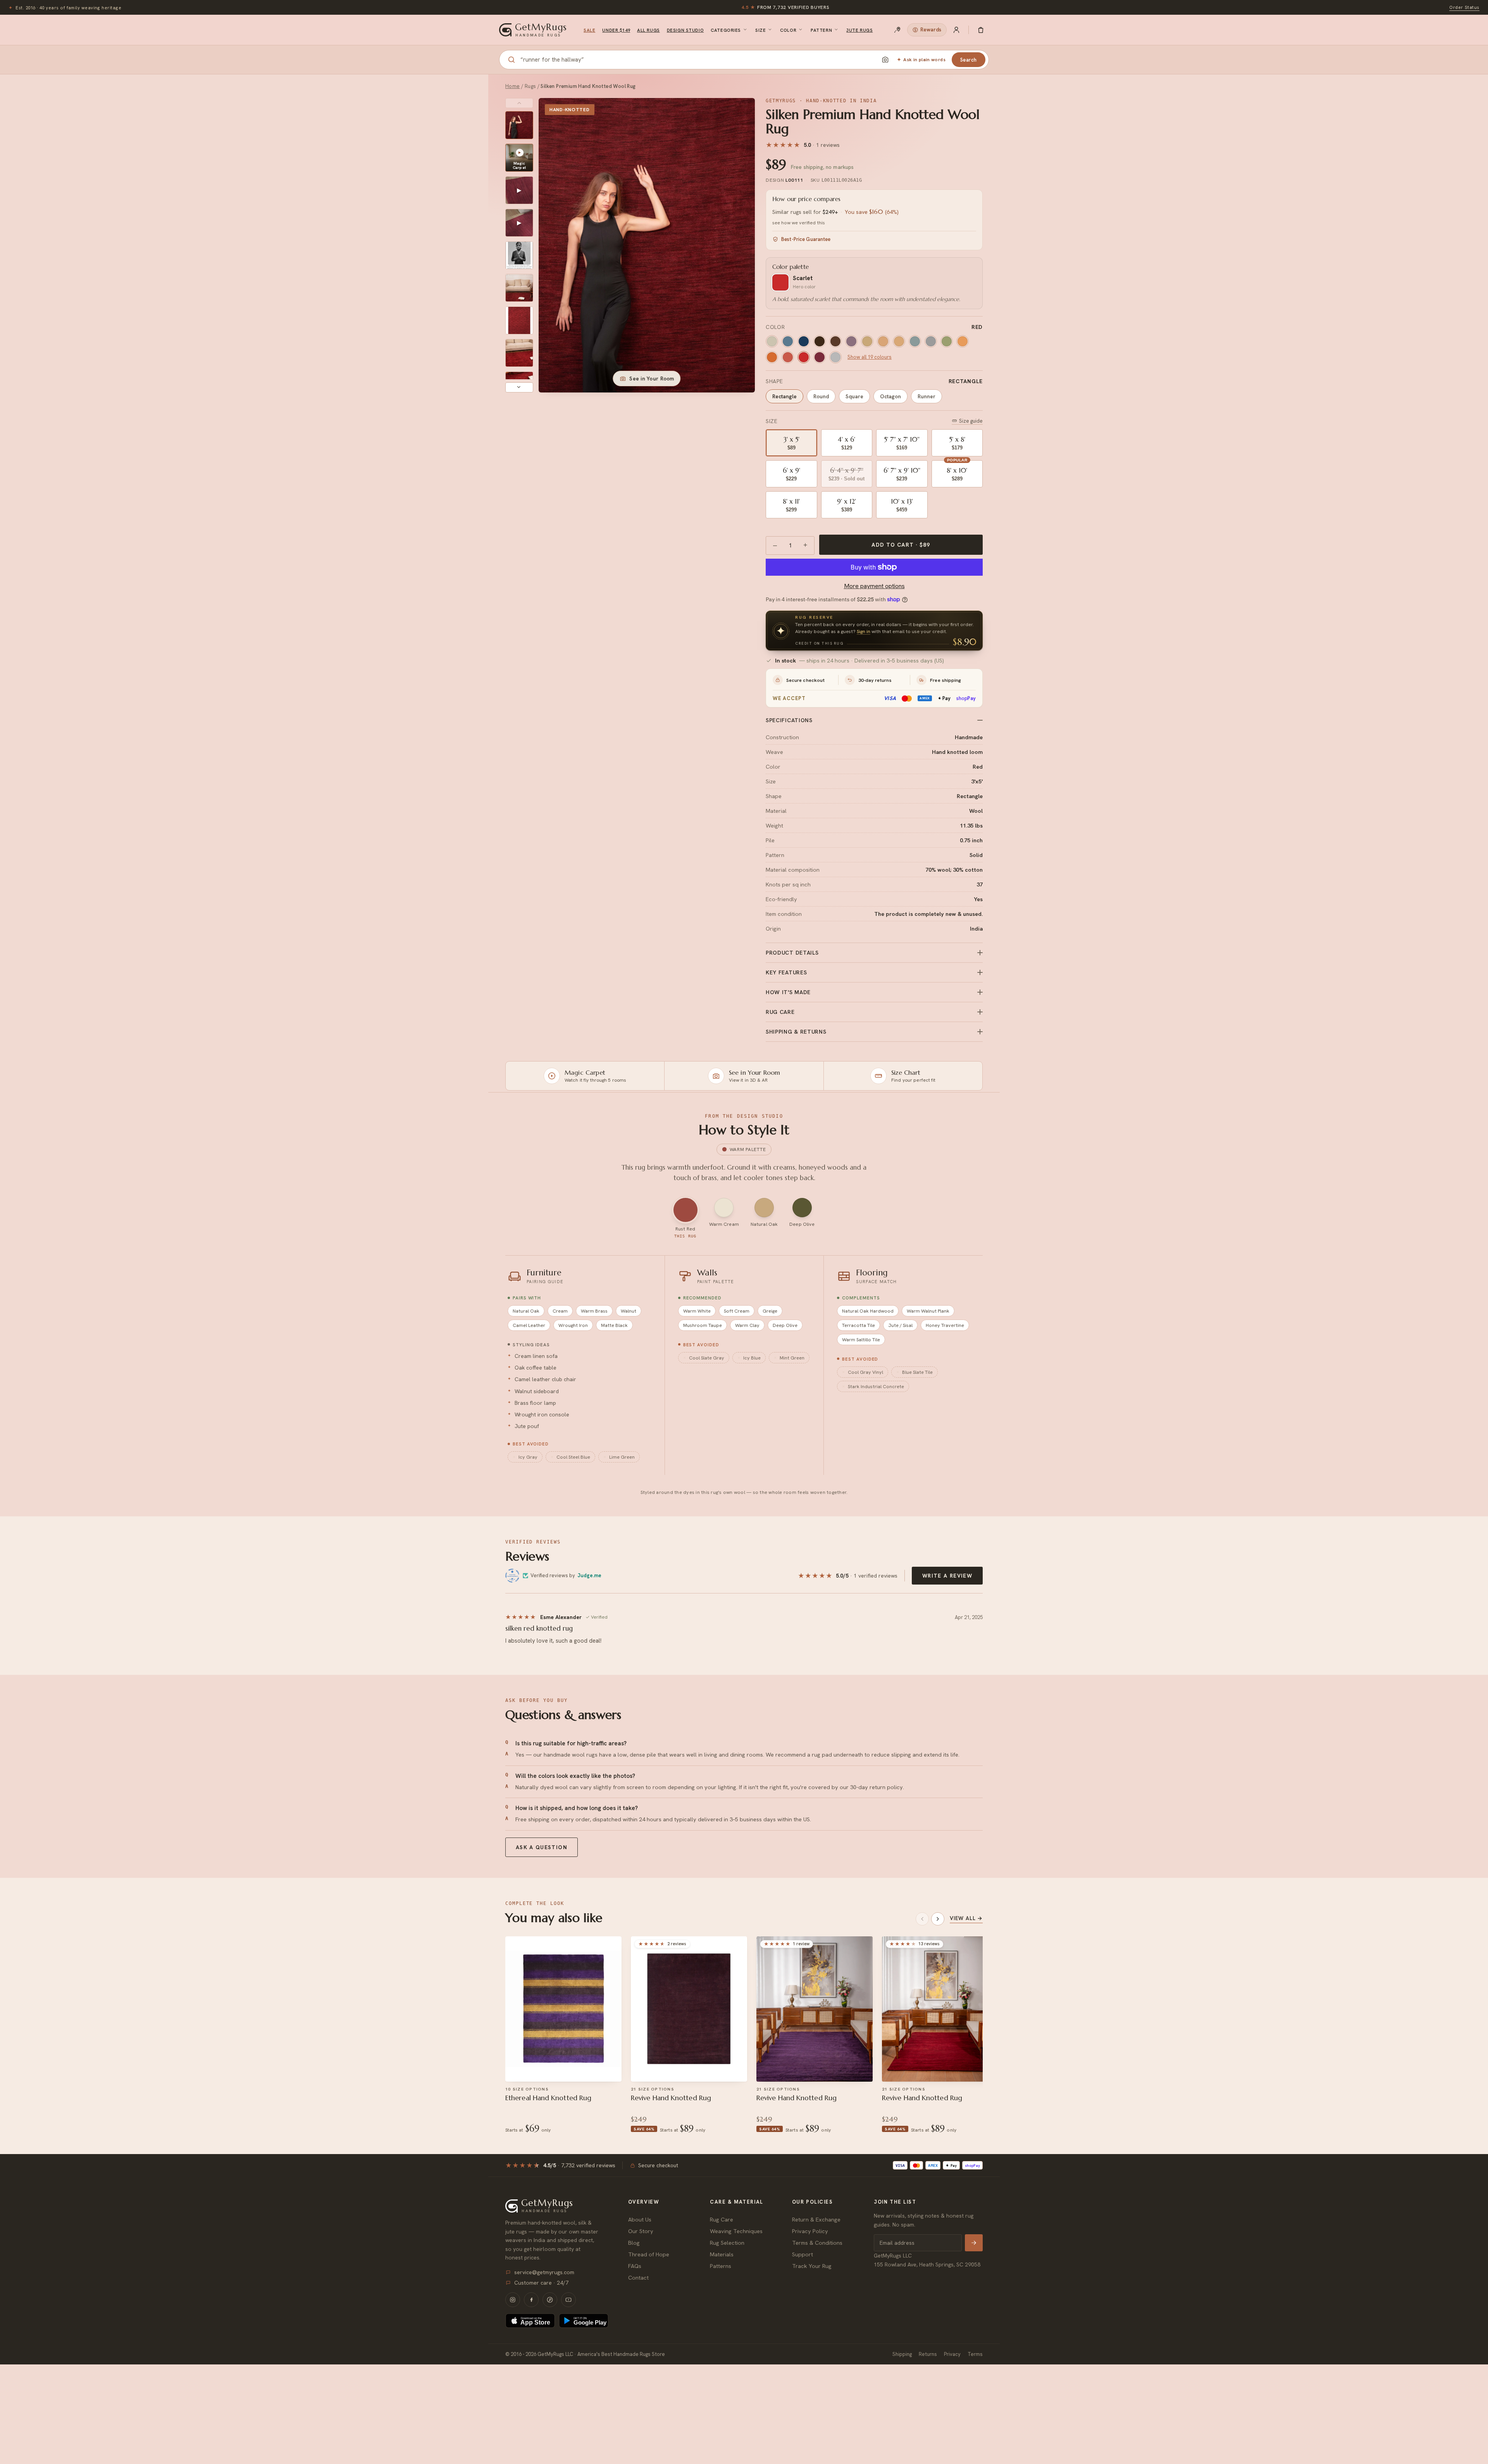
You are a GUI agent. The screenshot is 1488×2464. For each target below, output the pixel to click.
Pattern (821, 30)
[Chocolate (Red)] (835, 341)
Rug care (780, 1012)
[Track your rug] (897, 30)
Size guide (971, 421)
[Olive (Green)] (947, 341)
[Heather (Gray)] (835, 357)
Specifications (789, 720)
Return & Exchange (816, 2219)
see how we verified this (799, 223)
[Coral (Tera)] (788, 357)
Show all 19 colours (870, 357)
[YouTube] (568, 2300)
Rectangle (784, 396)
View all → (966, 1918)
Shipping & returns (796, 1032)
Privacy (952, 2354)
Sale (589, 30)
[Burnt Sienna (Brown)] (772, 357)
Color (788, 30)
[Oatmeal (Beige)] (772, 341)
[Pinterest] (550, 2300)
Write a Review (947, 1576)
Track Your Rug (812, 2266)
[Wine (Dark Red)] (820, 357)
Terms (975, 2354)
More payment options (874, 586)
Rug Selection (727, 2243)
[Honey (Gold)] (883, 341)
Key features (786, 972)
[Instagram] (513, 2300)
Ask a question (542, 1847)
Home (513, 86)
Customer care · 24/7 (541, 2283)
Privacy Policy (810, 2231)
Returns (928, 2354)
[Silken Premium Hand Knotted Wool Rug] (519, 125)
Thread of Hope (649, 2254)
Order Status (1464, 7)
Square (854, 396)
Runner (927, 396)
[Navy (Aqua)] (804, 341)
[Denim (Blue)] (788, 341)
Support (803, 2254)
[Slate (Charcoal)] (915, 341)
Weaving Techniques (736, 2231)
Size (760, 30)
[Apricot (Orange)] (963, 341)
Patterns (721, 2266)
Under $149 (616, 30)
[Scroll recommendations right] (938, 1919)
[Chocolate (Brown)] (820, 341)
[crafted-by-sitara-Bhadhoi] (519, 255)
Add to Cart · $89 (901, 545)
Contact (638, 2277)
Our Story (641, 2231)
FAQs (635, 2266)
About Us (640, 2219)
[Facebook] (531, 2300)
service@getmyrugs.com (544, 2272)
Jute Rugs (859, 30)
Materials (722, 2254)
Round (821, 396)
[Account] (956, 30)
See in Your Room (652, 379)
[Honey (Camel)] (899, 341)
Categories (726, 30)
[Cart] (981, 30)
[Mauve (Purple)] (851, 341)
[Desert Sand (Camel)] (867, 341)
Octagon (890, 396)
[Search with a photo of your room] (885, 60)
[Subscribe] (974, 2243)
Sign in (864, 631)
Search (969, 60)
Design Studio (685, 30)
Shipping (902, 2354)
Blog (634, 2243)
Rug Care (722, 2219)
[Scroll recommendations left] (922, 1919)
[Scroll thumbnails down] (519, 387)
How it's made (788, 992)
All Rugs (648, 30)
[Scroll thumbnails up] (519, 103)
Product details (792, 953)
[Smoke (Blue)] (931, 341)
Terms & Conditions (817, 2243)
